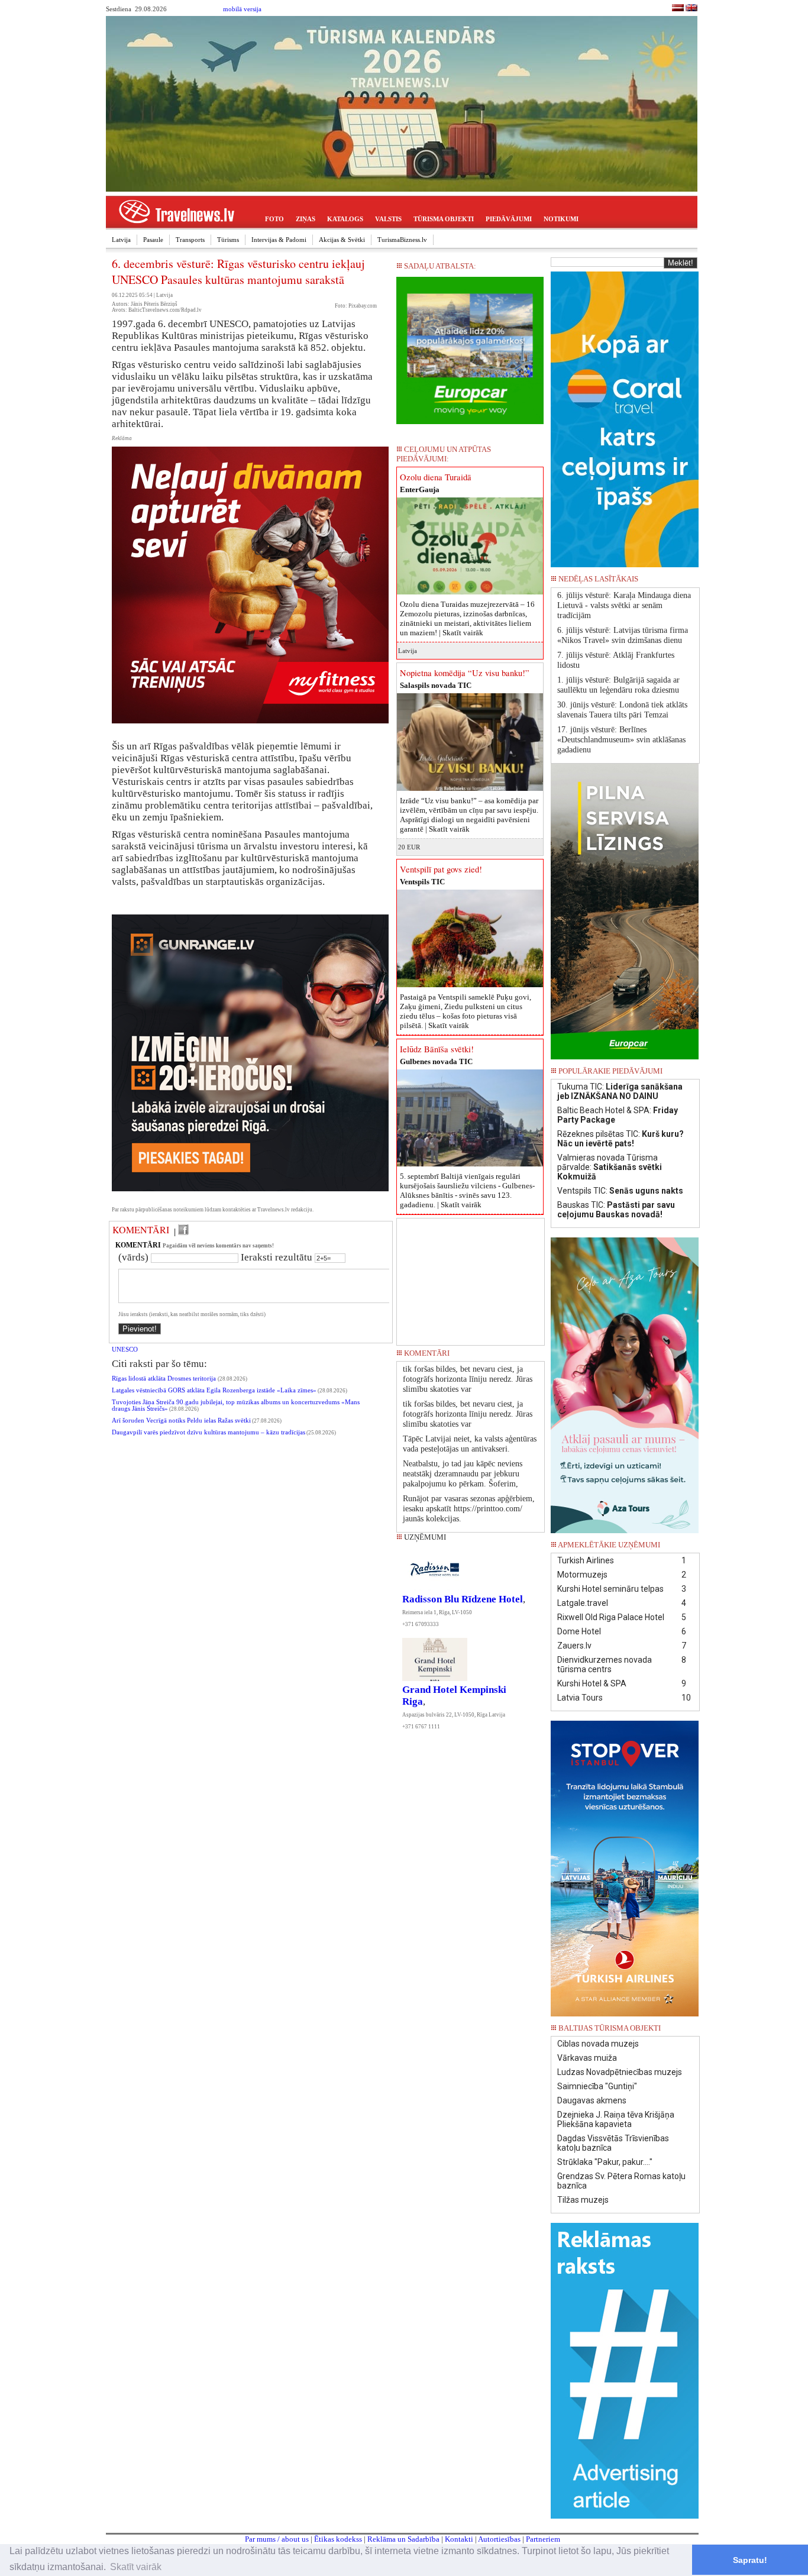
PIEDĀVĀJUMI (509, 219)
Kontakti (459, 2539)
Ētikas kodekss (338, 2539)
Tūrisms (228, 240)
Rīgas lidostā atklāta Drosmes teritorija (165, 1379)
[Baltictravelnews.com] (691, 9)
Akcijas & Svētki (342, 240)
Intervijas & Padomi (279, 240)
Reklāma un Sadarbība (403, 2539)
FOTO (274, 219)
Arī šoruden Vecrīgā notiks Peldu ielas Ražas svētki (181, 1420)
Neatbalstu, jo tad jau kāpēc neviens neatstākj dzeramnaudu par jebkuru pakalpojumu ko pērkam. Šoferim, (463, 1474)
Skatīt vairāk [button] (136, 2567)
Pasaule (153, 240)
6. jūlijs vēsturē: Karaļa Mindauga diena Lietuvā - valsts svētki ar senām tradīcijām (624, 605)
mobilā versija (242, 9)
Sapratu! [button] (750, 2560)
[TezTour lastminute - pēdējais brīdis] (678, 582)
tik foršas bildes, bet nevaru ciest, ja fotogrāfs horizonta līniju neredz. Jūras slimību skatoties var (468, 1379)
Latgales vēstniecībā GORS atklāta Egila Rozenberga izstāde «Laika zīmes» (214, 1390)
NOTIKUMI (561, 219)
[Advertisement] (471, 1278)
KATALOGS (345, 219)
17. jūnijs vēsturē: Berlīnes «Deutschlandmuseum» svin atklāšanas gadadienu (621, 740)
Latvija (121, 240)
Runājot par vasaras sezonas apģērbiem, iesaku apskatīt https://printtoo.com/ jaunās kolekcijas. (469, 1509)
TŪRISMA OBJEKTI (444, 219)
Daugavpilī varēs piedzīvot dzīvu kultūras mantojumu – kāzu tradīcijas (209, 1432)
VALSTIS (388, 219)
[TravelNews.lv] (678, 9)
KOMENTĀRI (141, 1230)
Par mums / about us (277, 2539)
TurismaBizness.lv (402, 240)
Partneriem (543, 2539)
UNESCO (125, 1350)
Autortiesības (499, 2539)
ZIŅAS (306, 219)
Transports (190, 240)
